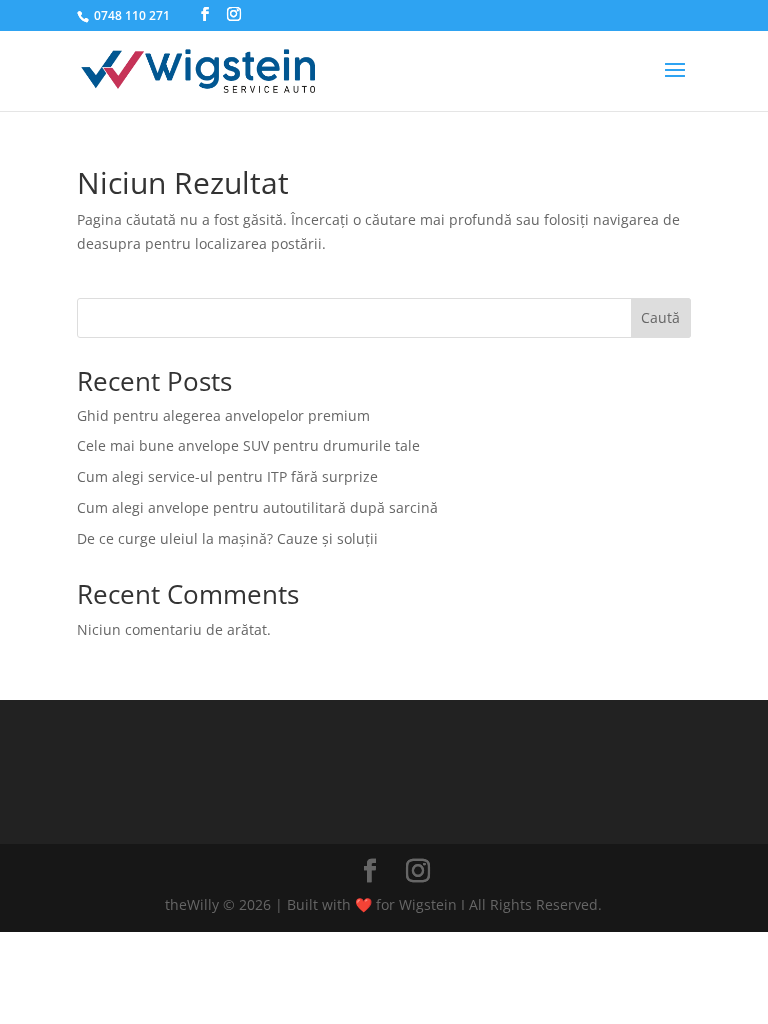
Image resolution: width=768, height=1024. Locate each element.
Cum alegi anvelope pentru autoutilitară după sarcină (257, 507)
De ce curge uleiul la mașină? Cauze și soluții (227, 538)
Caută (660, 317)
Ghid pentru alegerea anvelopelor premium (223, 415)
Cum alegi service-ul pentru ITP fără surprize (227, 476)
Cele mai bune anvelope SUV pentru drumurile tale (248, 445)
